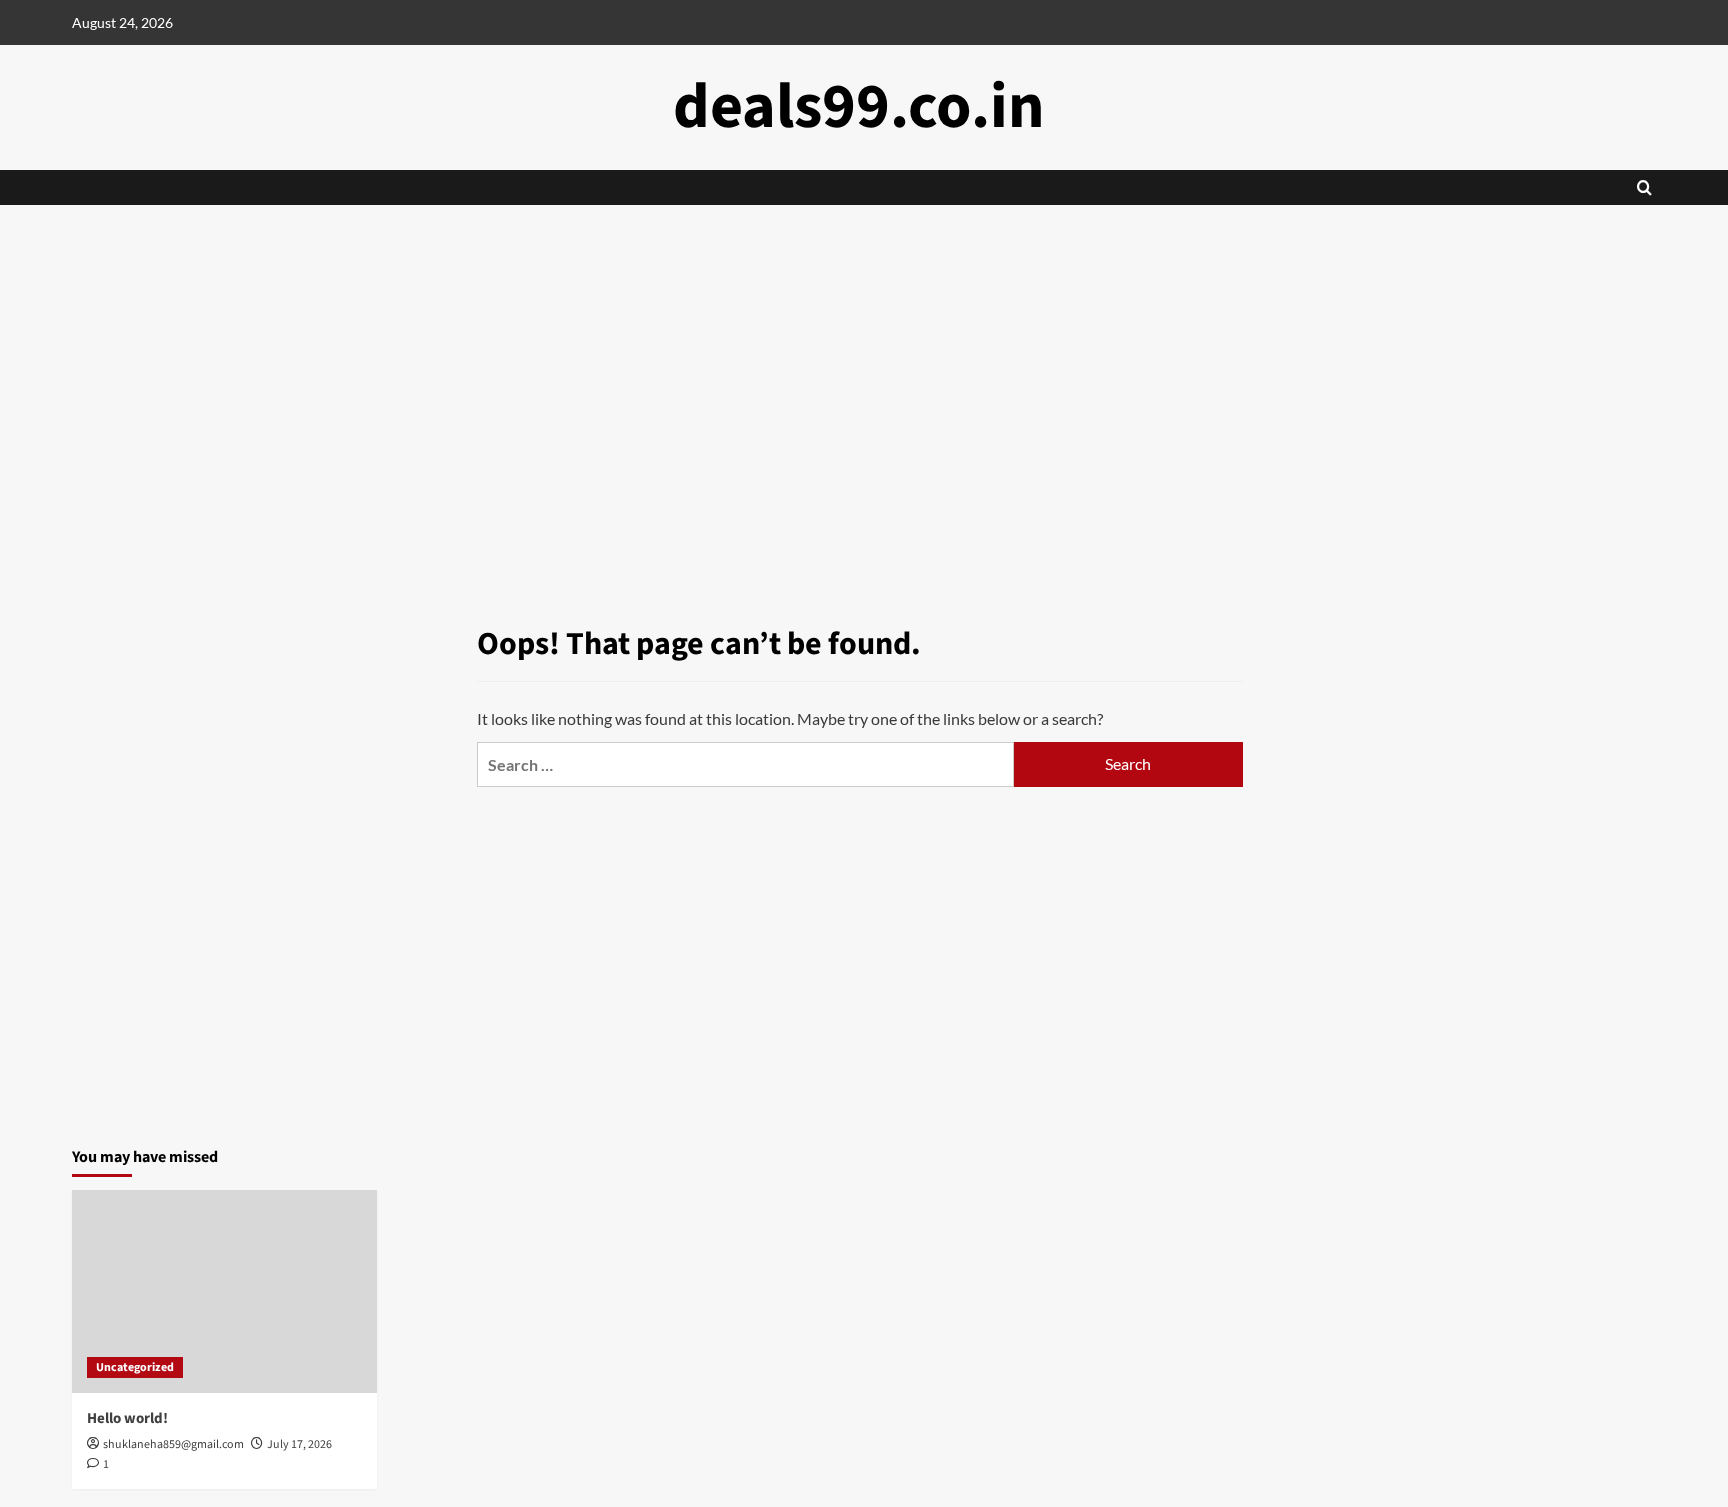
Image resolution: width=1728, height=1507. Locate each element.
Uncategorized (135, 1367)
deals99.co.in (859, 107)
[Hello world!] (224, 1291)
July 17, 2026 (299, 1444)
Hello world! (127, 1418)
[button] (1644, 187)
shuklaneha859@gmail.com (173, 1444)
